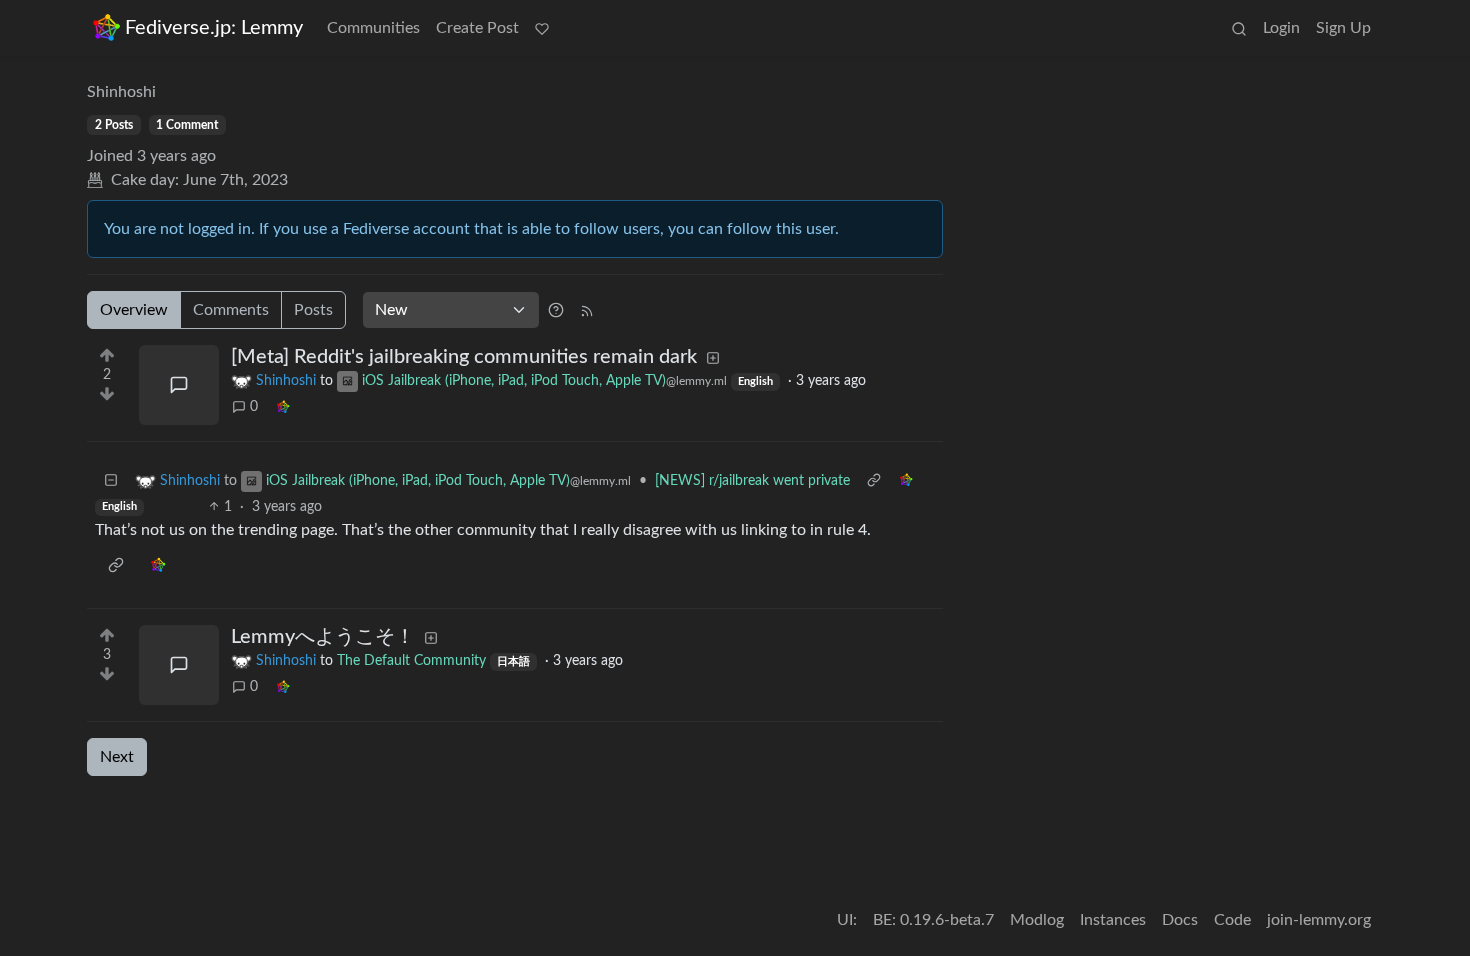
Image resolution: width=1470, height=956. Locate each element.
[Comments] (179, 385)
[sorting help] (556, 310)
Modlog (1037, 920)
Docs (1180, 920)
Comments (231, 310)
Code (1232, 920)
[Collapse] (111, 481)
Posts (313, 310)
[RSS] (587, 310)
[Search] (1239, 28)
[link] (283, 407)
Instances (1113, 920)
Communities (373, 28)
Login (1281, 28)
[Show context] (874, 481)
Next (117, 757)
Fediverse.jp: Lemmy (214, 28)
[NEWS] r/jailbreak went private (752, 481)
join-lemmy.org (1319, 920)
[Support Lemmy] (542, 28)
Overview (134, 310)
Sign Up (1343, 28)
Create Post (477, 28)
